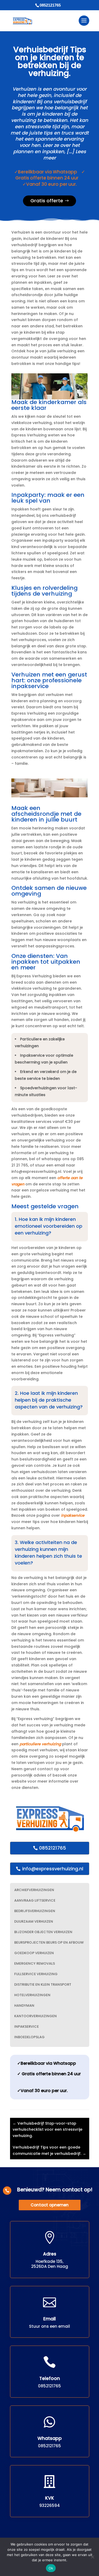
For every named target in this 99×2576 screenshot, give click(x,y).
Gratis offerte (47, 201)
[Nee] (92, 2557)
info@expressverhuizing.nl (53, 1869)
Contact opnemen (50, 2205)
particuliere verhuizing (40, 1744)
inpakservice (73, 1515)
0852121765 (53, 1848)
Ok (51, 2568)
